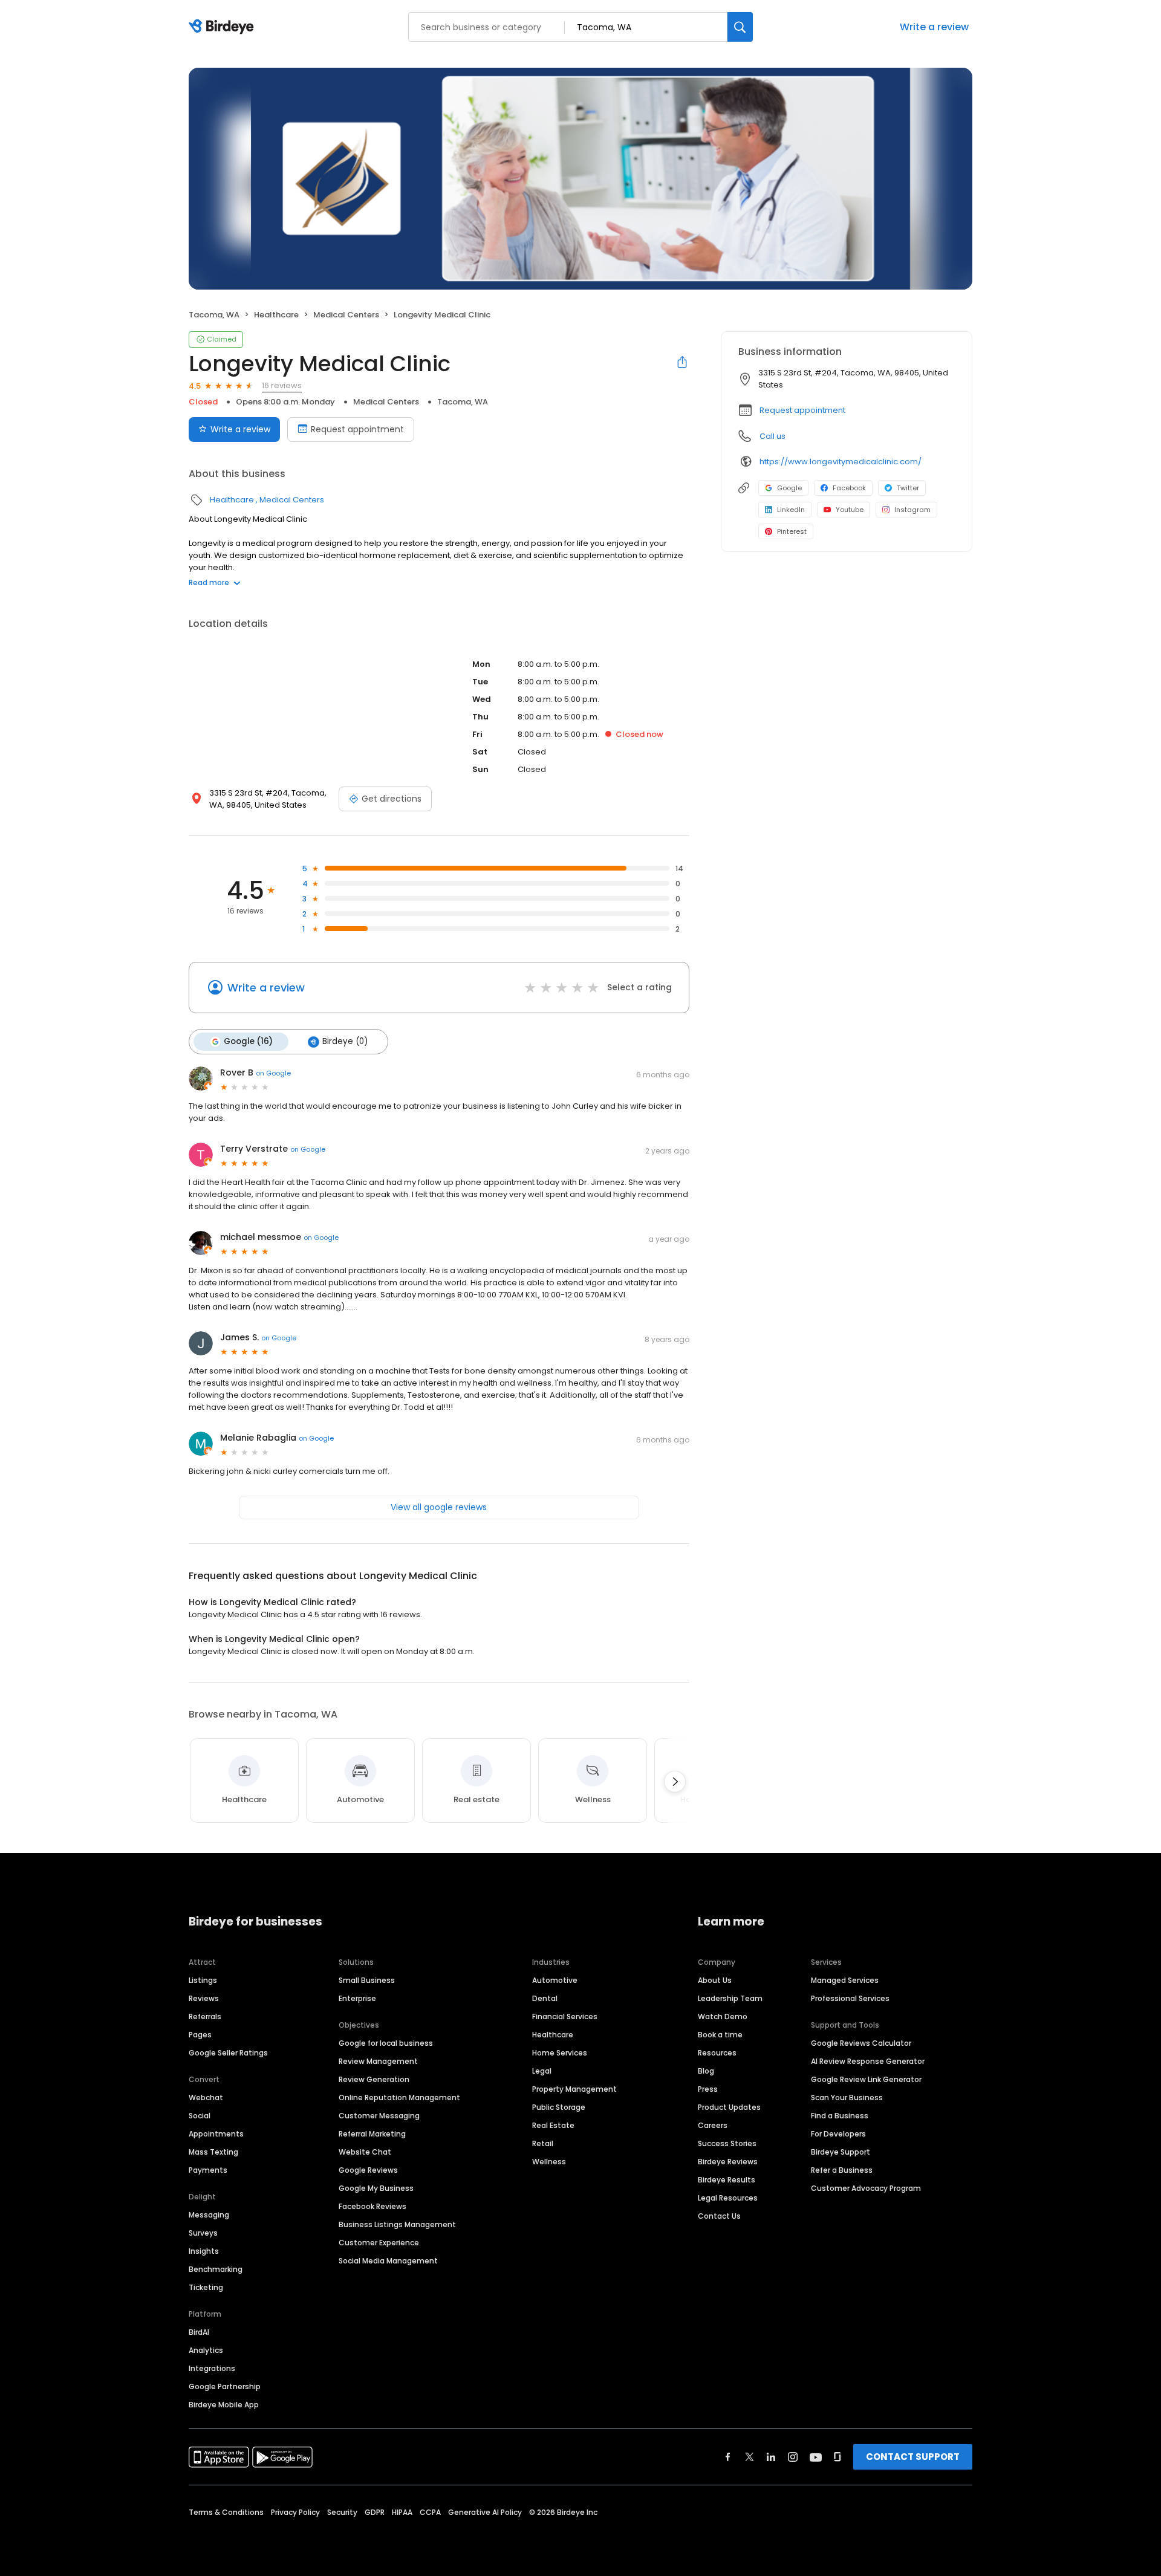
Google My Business (376, 2188)
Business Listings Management (397, 2224)
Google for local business (386, 2043)
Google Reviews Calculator (861, 2043)
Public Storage (559, 2107)
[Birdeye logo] (223, 27)
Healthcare (276, 315)
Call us (772, 436)
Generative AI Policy (485, 2512)
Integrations (212, 2368)
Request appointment (357, 429)
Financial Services (565, 2016)
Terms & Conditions (226, 2512)
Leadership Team (730, 1998)
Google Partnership (225, 2386)
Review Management (378, 2061)
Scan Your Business (847, 2097)
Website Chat (365, 2152)
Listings (203, 1980)
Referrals (205, 2016)
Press (708, 2089)
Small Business (367, 1980)
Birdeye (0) (345, 1041)
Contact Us (719, 2216)
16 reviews (282, 385)
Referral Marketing (372, 2134)
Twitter (908, 488)
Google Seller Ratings (228, 2053)
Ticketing (206, 2287)
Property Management (574, 2089)
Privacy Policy (295, 2512)
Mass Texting (213, 2152)
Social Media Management (388, 2261)
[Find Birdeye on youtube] (816, 2457)
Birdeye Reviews (728, 2162)
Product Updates (729, 2107)
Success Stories (727, 2143)
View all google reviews (439, 1507)
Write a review (934, 27)
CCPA (430, 2512)
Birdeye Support (841, 2152)
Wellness (549, 2162)
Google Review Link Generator (866, 2079)
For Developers (838, 2134)
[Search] (740, 27)
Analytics (206, 2350)
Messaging (209, 2215)
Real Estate (553, 2125)
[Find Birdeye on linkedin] (771, 2457)
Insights (204, 2251)
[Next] (675, 1782)
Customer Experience (379, 2243)
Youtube (850, 510)
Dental (545, 1998)
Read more (209, 582)
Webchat (206, 2097)
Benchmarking (216, 2269)
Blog (706, 2071)
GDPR (375, 2512)
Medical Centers (346, 315)
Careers (713, 2125)
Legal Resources (728, 2198)
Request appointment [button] (802, 410)
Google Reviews (368, 2170)
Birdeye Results (727, 2180)
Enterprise (357, 1998)
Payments (208, 2170)
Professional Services (850, 1998)
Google (789, 488)
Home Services (560, 2053)
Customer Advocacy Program (866, 2188)
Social (200, 2116)
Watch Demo (723, 2016)
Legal (542, 2071)
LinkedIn (791, 510)
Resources (717, 2053)
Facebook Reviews (372, 2206)
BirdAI (199, 2332)
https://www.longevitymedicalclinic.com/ (841, 462)
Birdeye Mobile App (224, 2405)
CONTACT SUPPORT (913, 2457)
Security (342, 2512)
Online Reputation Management (399, 2097)
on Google (273, 1073)
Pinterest (792, 531)
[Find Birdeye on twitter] (750, 2457)
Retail (543, 2143)
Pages (200, 2035)
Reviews (204, 1998)
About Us (715, 1980)
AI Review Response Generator (868, 2061)
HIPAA (402, 2512)
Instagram (912, 510)
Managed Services (845, 1980)
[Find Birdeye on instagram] (793, 2457)
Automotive (555, 1980)
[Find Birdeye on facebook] (728, 2457)
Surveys (203, 2233)
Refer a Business (842, 2170)
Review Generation (374, 2079)
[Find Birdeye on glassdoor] (837, 2457)
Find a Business (840, 2116)
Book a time (720, 2035)
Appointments (216, 2134)
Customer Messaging (379, 2116)
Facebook (849, 488)
